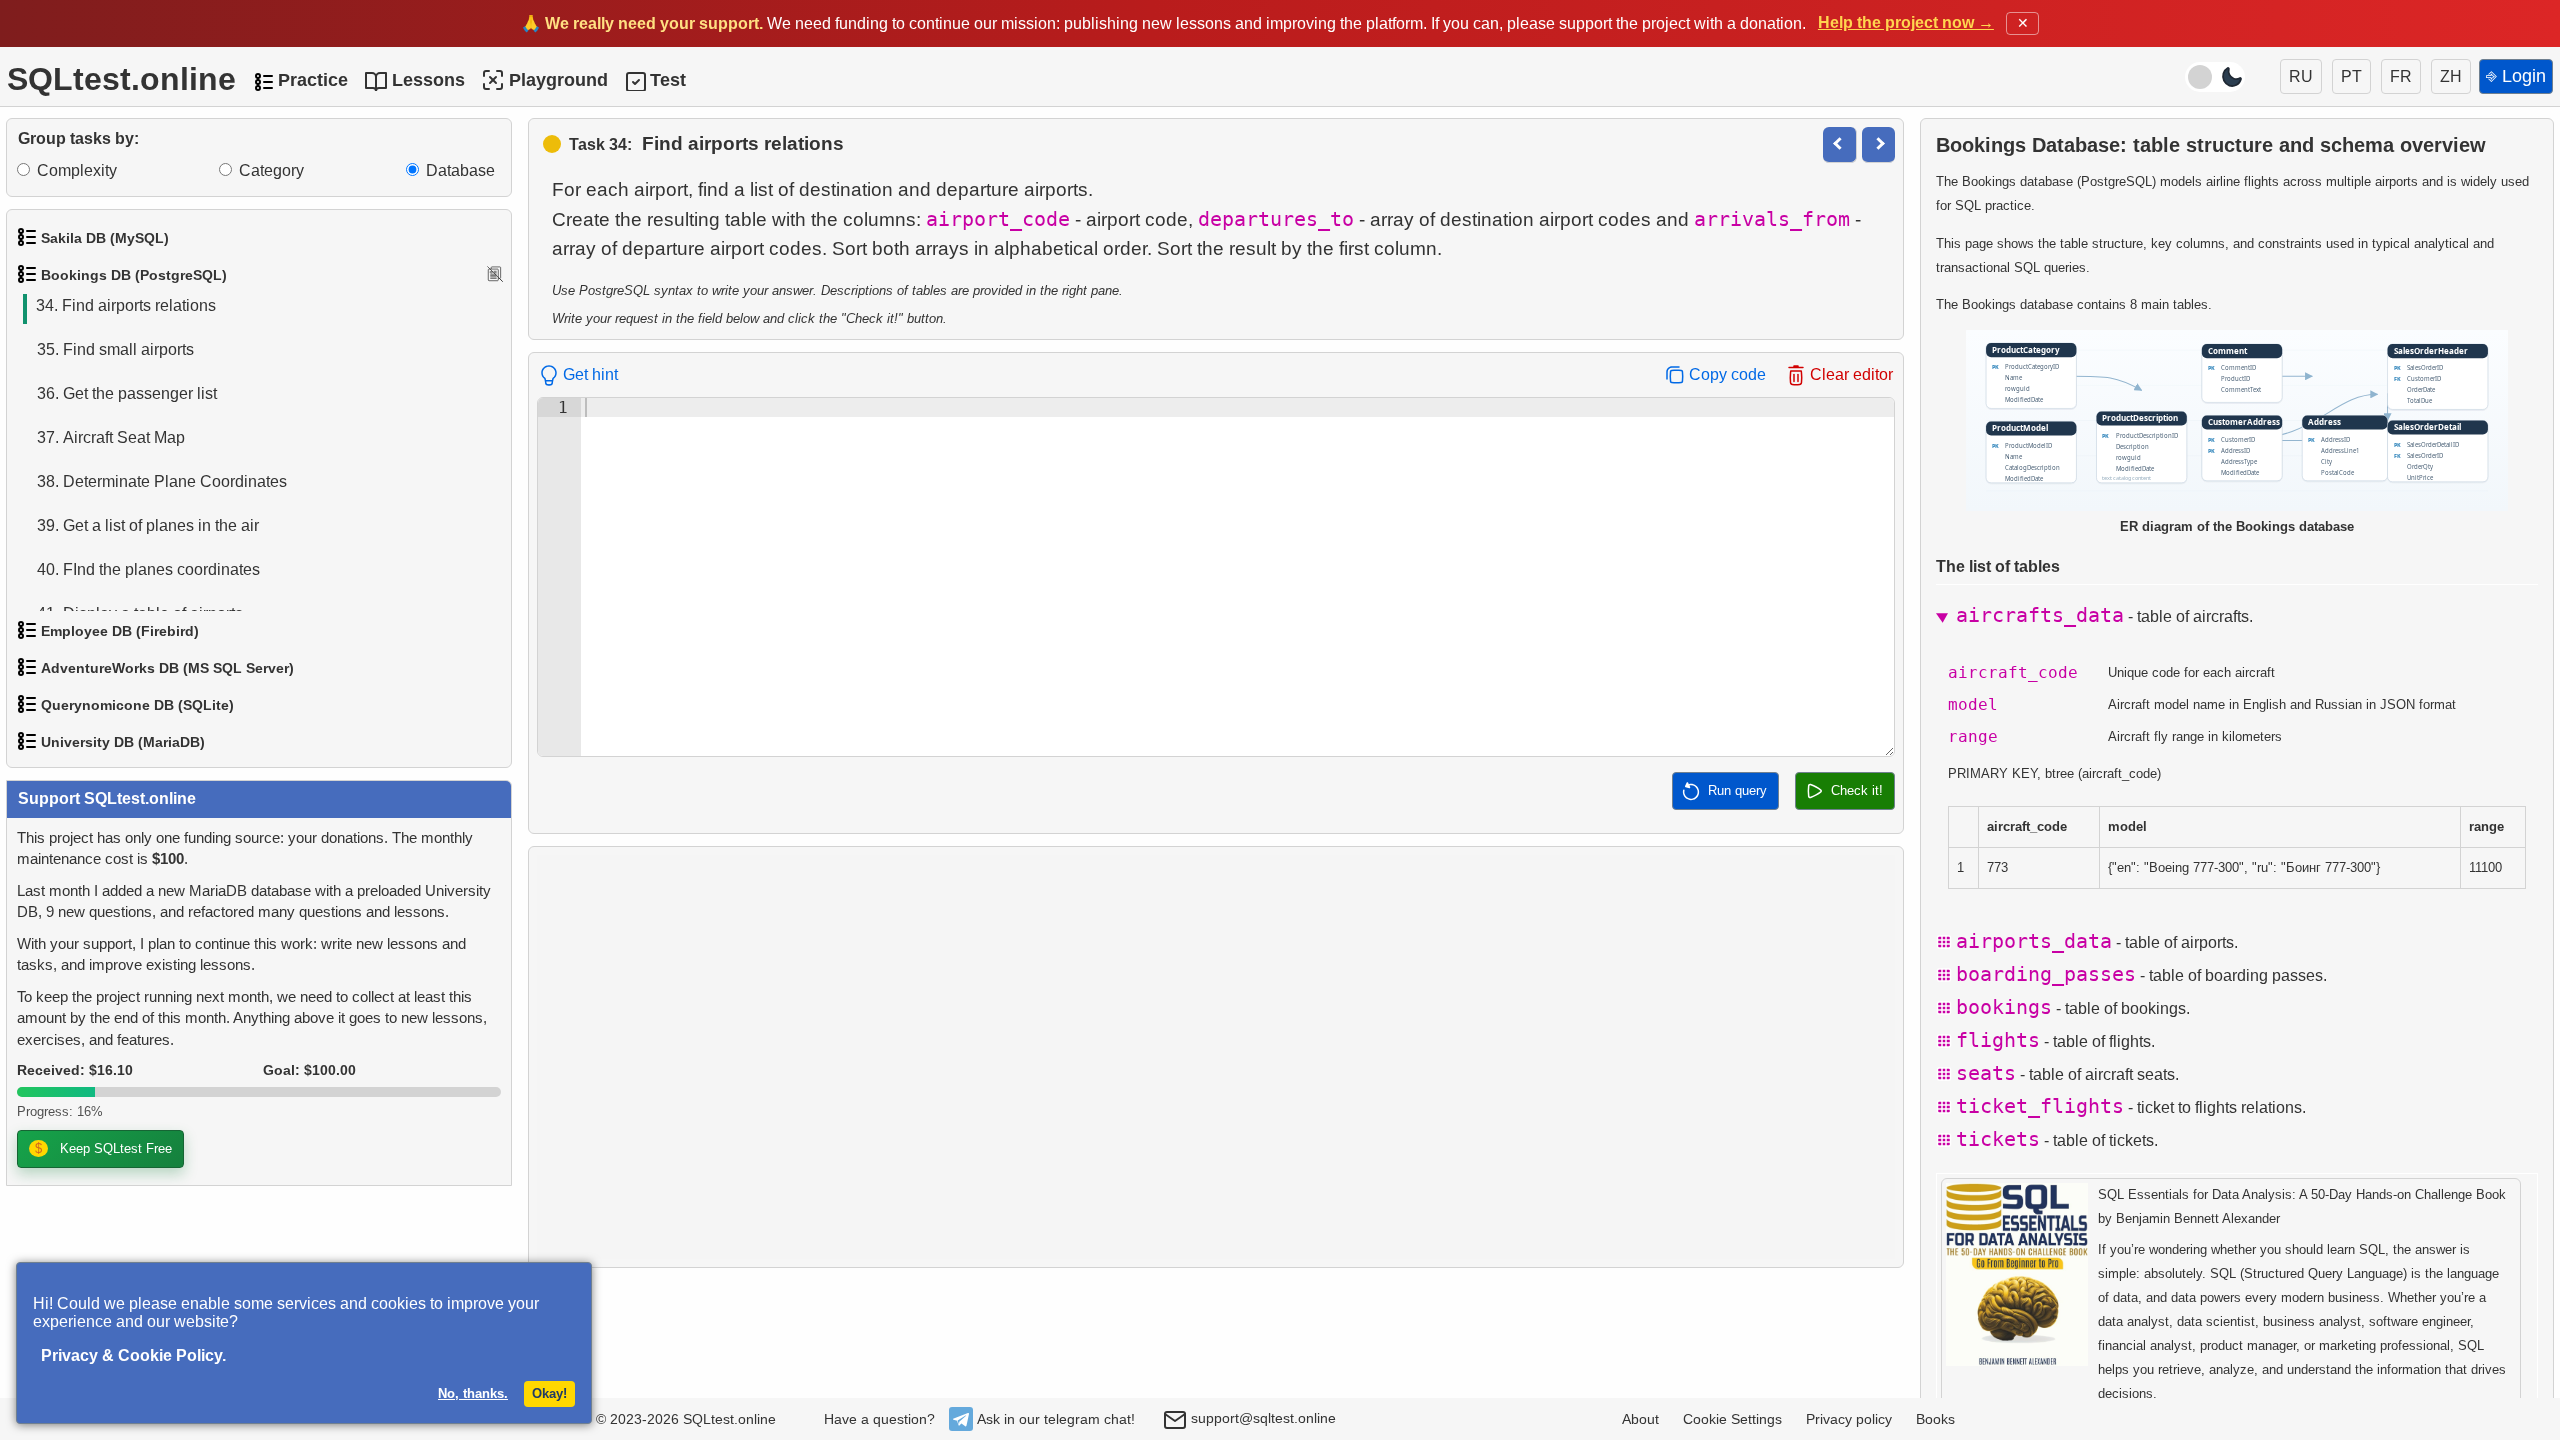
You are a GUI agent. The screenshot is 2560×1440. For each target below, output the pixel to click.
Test (668, 80)
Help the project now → (1906, 22)
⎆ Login (2516, 76)
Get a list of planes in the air (148, 525)
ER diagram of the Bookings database (2237, 526)
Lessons (428, 80)
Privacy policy (1849, 1419)
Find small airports (115, 349)
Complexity (77, 170)
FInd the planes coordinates (148, 569)
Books (1935, 1419)
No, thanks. (473, 1393)
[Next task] (1878, 144)
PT (2351, 76)
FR (2401, 76)
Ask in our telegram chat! (1056, 1419)
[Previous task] (1839, 144)
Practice (313, 80)
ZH (2451, 76)
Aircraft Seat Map (111, 437)
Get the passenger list (127, 393)
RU (2301, 76)
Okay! (549, 1393)
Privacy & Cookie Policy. (133, 1355)
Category (271, 170)
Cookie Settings (1732, 1419)
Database (460, 170)
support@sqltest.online (1261, 1418)
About (1640, 1419)
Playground (558, 80)
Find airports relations (126, 305)
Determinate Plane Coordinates (162, 481)
